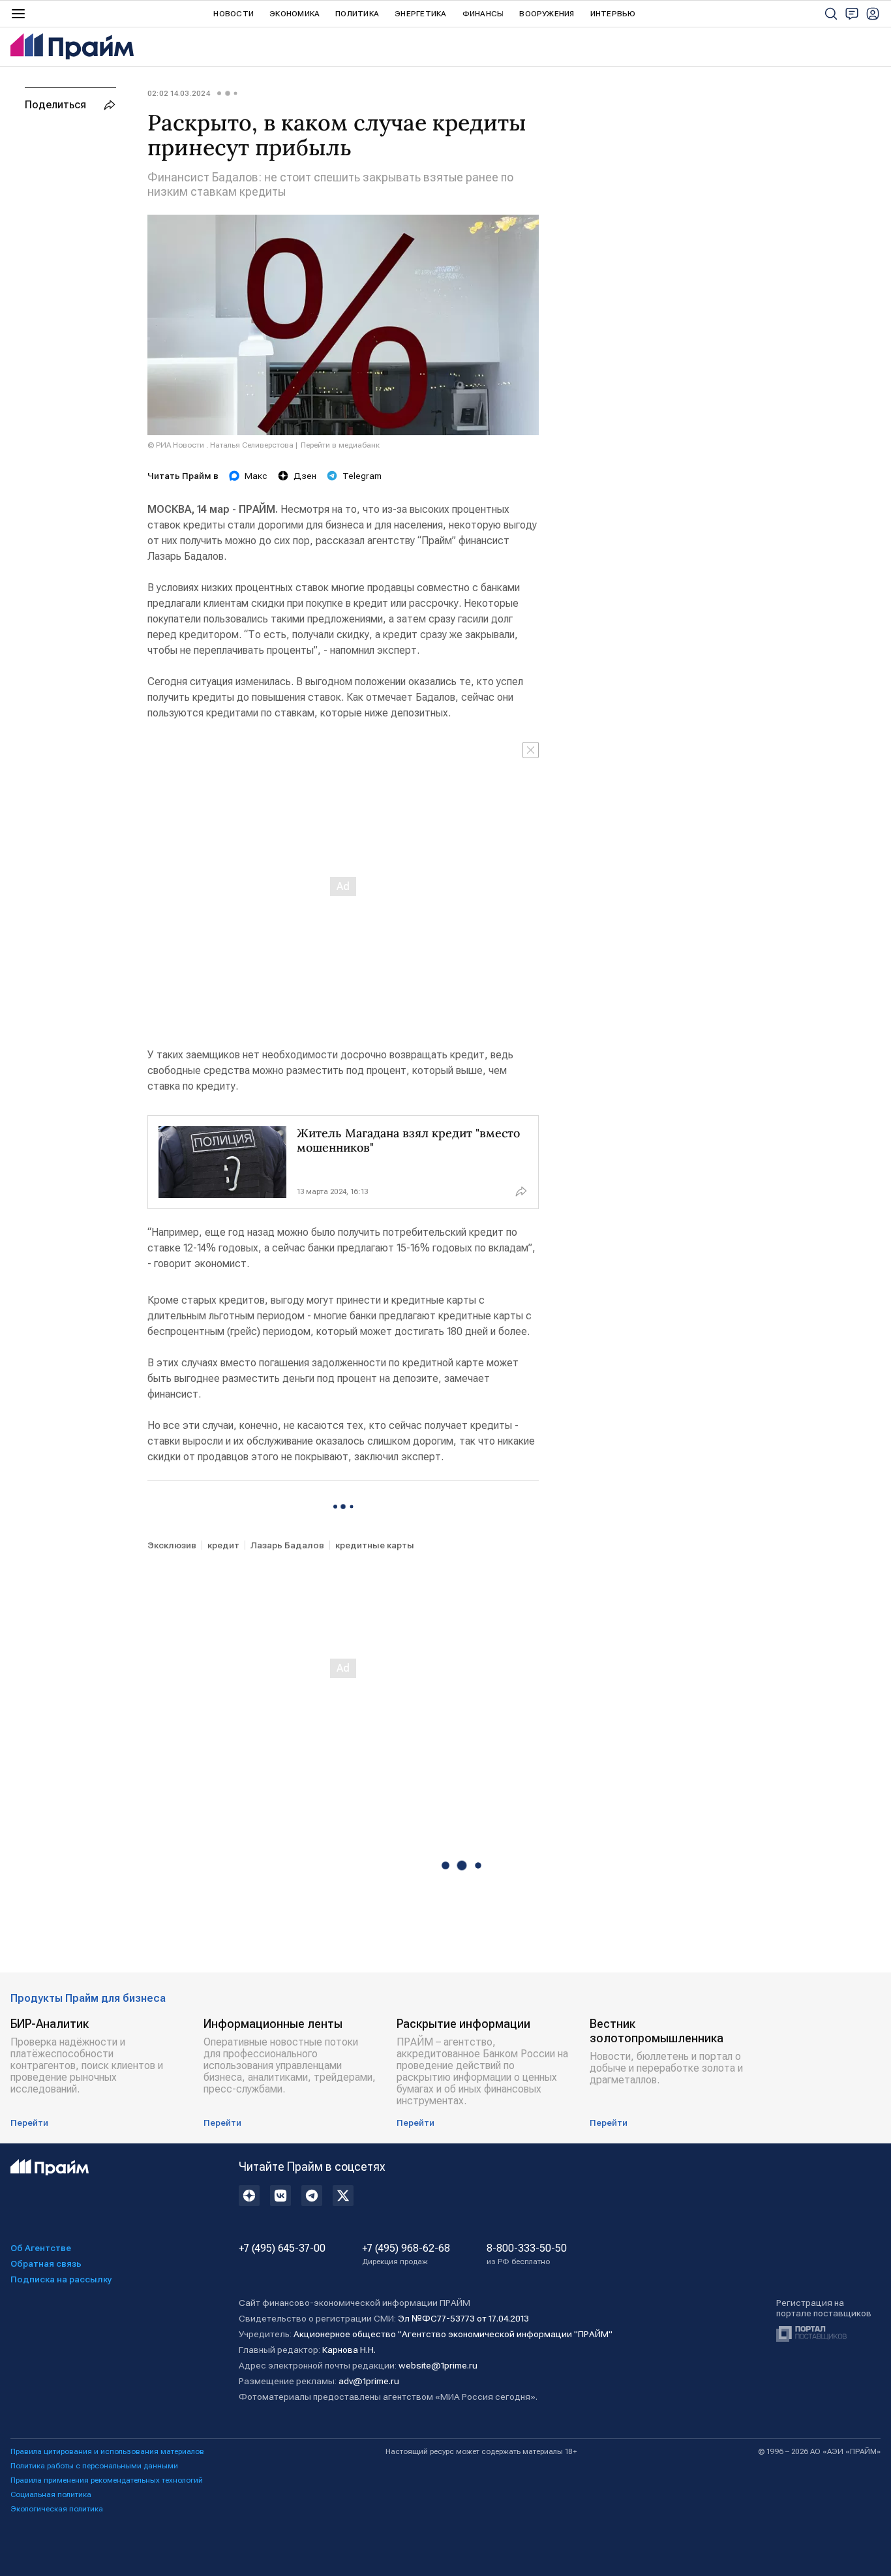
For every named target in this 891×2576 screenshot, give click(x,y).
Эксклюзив (172, 1545)
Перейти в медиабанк (340, 445)
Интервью (613, 14)
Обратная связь (46, 2263)
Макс (256, 476)
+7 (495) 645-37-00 (282, 2248)
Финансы (483, 14)
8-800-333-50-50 (527, 2254)
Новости (234, 14)
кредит (223, 1545)
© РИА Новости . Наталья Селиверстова (220, 445)
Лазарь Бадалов (287, 1545)
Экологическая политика (57, 2509)
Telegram (362, 476)
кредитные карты (375, 1545)
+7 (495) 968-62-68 (406, 2254)
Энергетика (420, 14)
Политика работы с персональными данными (94, 2466)
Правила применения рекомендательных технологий (107, 2480)
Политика (357, 14)
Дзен (305, 476)
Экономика (294, 14)
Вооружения (547, 14)
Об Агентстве (41, 2248)
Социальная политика (51, 2494)
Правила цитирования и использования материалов (107, 2451)
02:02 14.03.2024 (179, 93)
